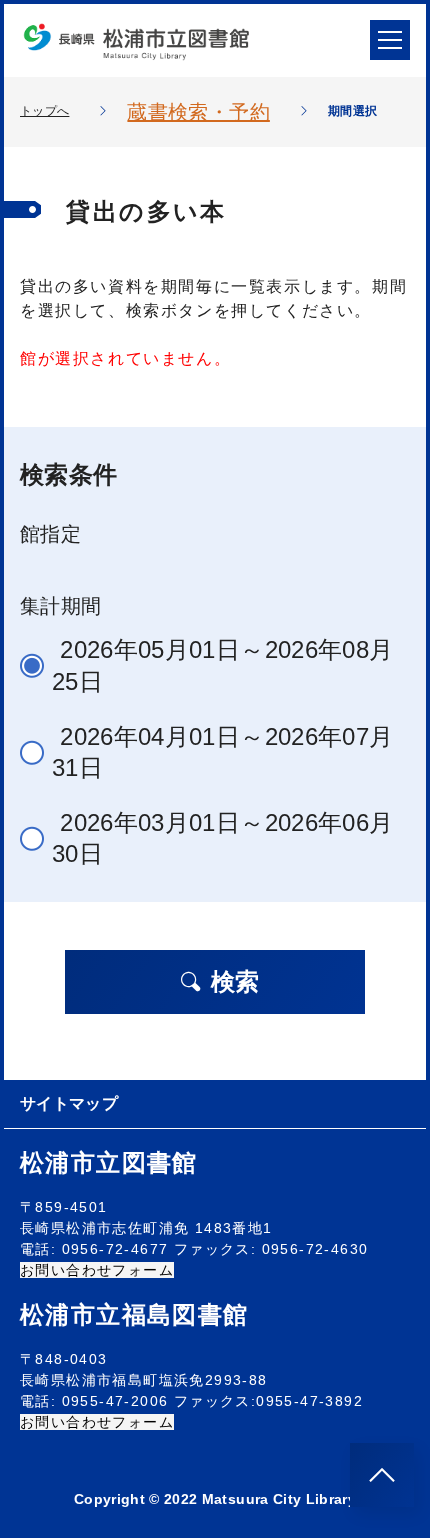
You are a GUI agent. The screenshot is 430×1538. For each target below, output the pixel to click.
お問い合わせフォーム (97, 1270)
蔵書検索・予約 (198, 112)
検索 (235, 981)
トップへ (44, 111)
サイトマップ (69, 1103)
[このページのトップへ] (382, 1475)
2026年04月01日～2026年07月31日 (222, 752)
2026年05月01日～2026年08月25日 (222, 665)
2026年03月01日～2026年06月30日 (222, 838)
